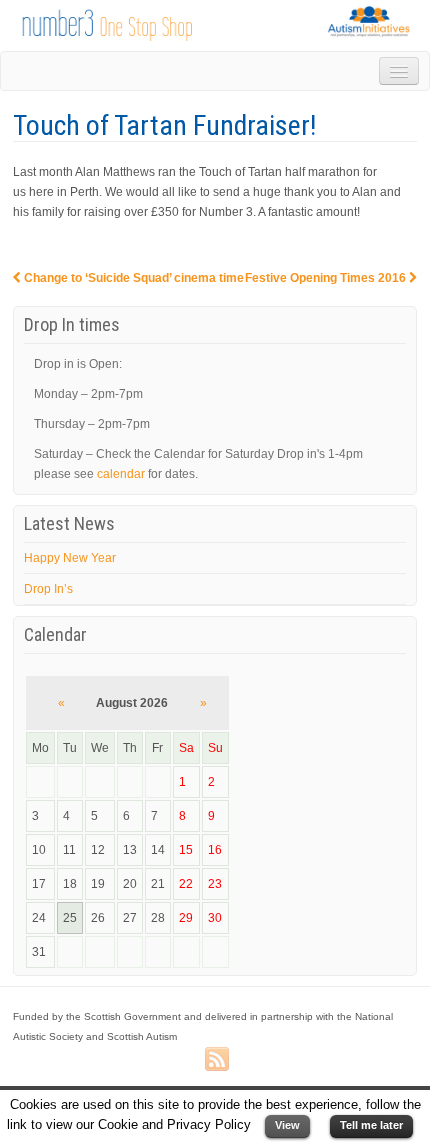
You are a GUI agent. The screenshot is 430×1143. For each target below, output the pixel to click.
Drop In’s (48, 589)
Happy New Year (70, 558)
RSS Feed (217, 1060)
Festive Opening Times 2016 (327, 278)
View (287, 1125)
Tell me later (371, 1125)
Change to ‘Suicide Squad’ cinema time (132, 278)
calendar (121, 474)
